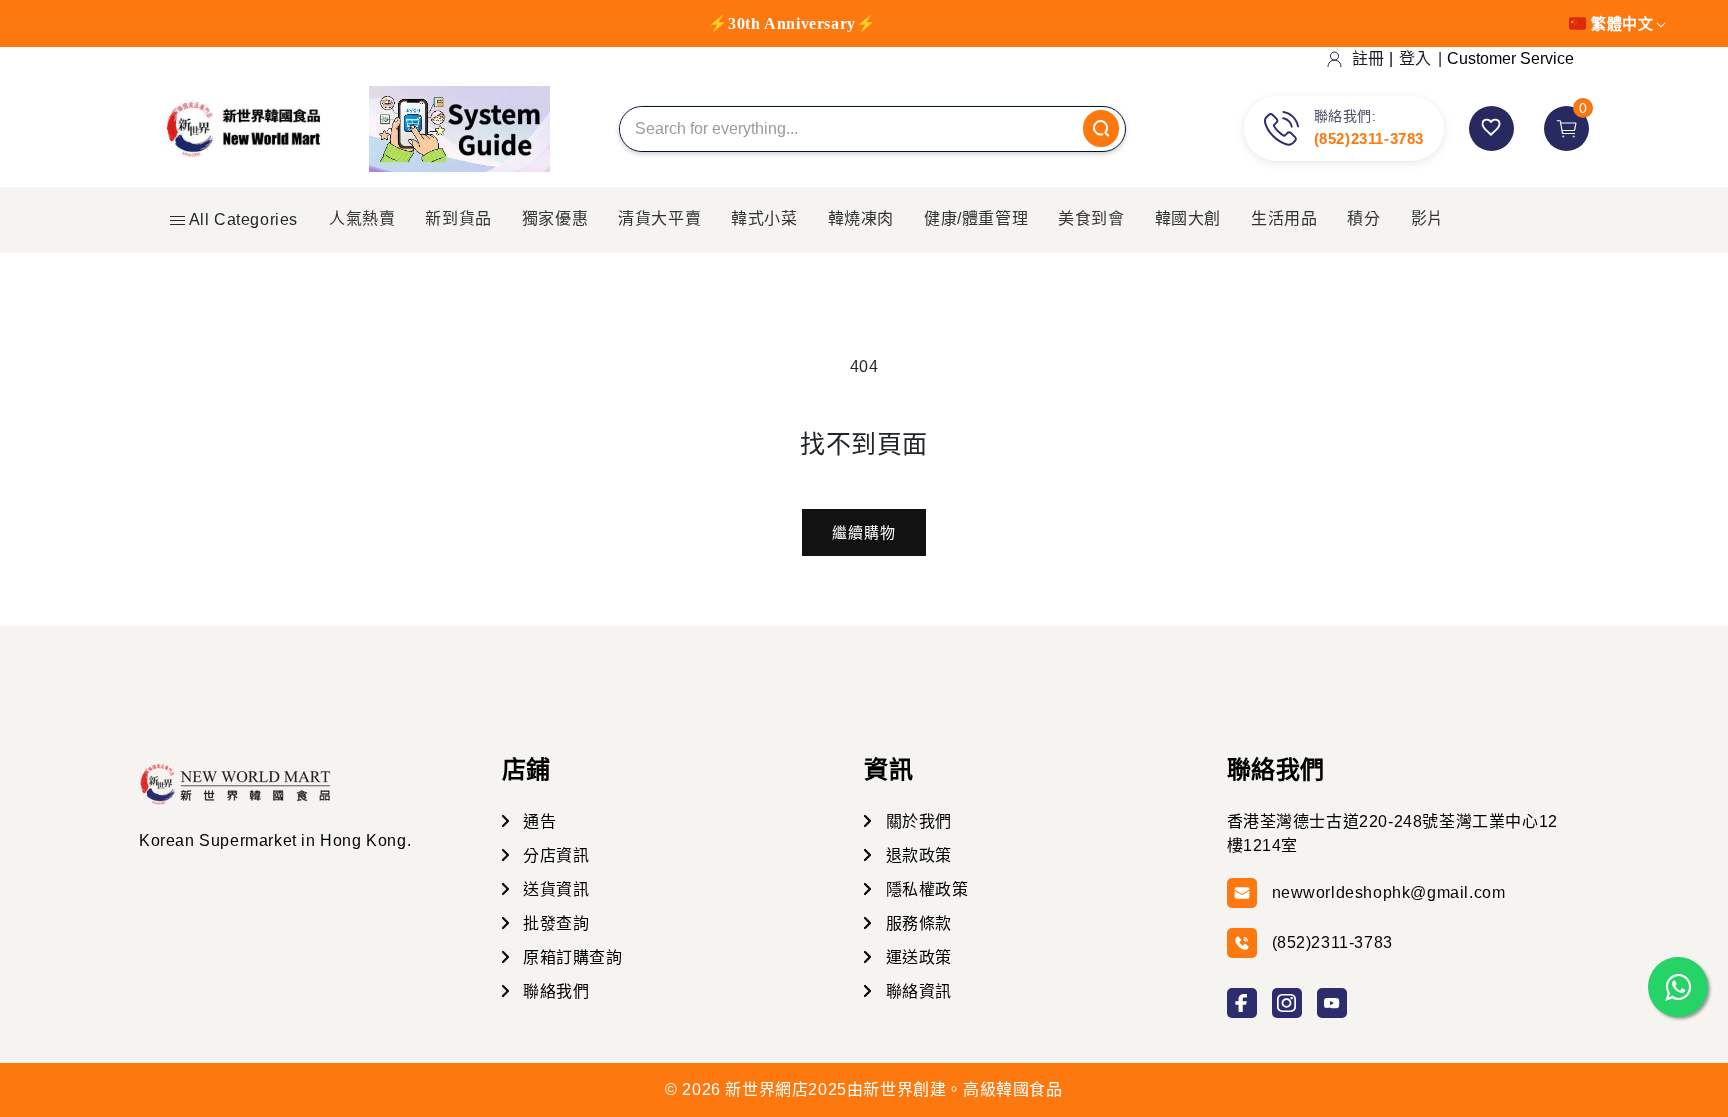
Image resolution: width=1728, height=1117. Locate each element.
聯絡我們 (554, 991)
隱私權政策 (925, 889)
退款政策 (916, 855)
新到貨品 (458, 218)
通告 (538, 821)
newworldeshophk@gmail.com (1389, 892)
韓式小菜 (764, 218)
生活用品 (1284, 218)
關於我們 (916, 821)
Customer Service (1510, 58)
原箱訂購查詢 (571, 957)
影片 (1427, 218)
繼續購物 (864, 532)
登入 (1415, 58)
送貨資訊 (554, 889)
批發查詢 (554, 923)
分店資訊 (554, 855)
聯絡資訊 (916, 991)
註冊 (1368, 58)
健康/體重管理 (976, 218)
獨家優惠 (555, 218)
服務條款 (916, 923)
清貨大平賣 (659, 218)
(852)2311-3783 (1369, 138)
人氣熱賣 (362, 218)
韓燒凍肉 (861, 218)
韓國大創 (1188, 218)
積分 (1363, 218)
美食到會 (1091, 218)
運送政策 (916, 957)
